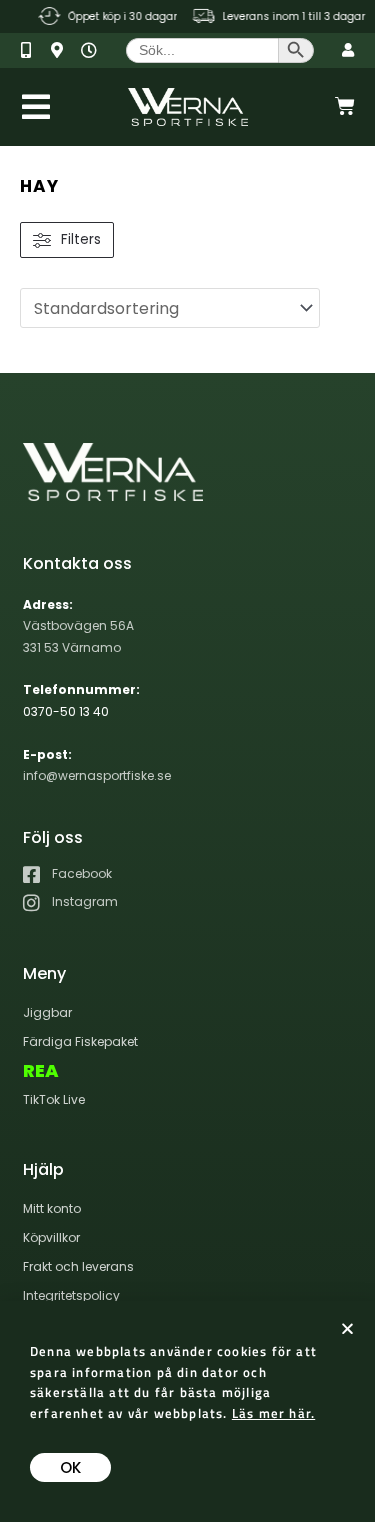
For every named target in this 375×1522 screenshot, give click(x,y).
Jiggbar (47, 1012)
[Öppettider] (93, 50)
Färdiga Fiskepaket (80, 1041)
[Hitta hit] (63, 50)
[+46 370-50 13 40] (33, 50)
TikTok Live (54, 1099)
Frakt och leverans (78, 1266)
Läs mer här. (273, 1413)
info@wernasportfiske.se (97, 775)
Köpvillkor (51, 1237)
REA (41, 1071)
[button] (347, 1328)
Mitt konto (52, 1208)
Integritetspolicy (71, 1295)
